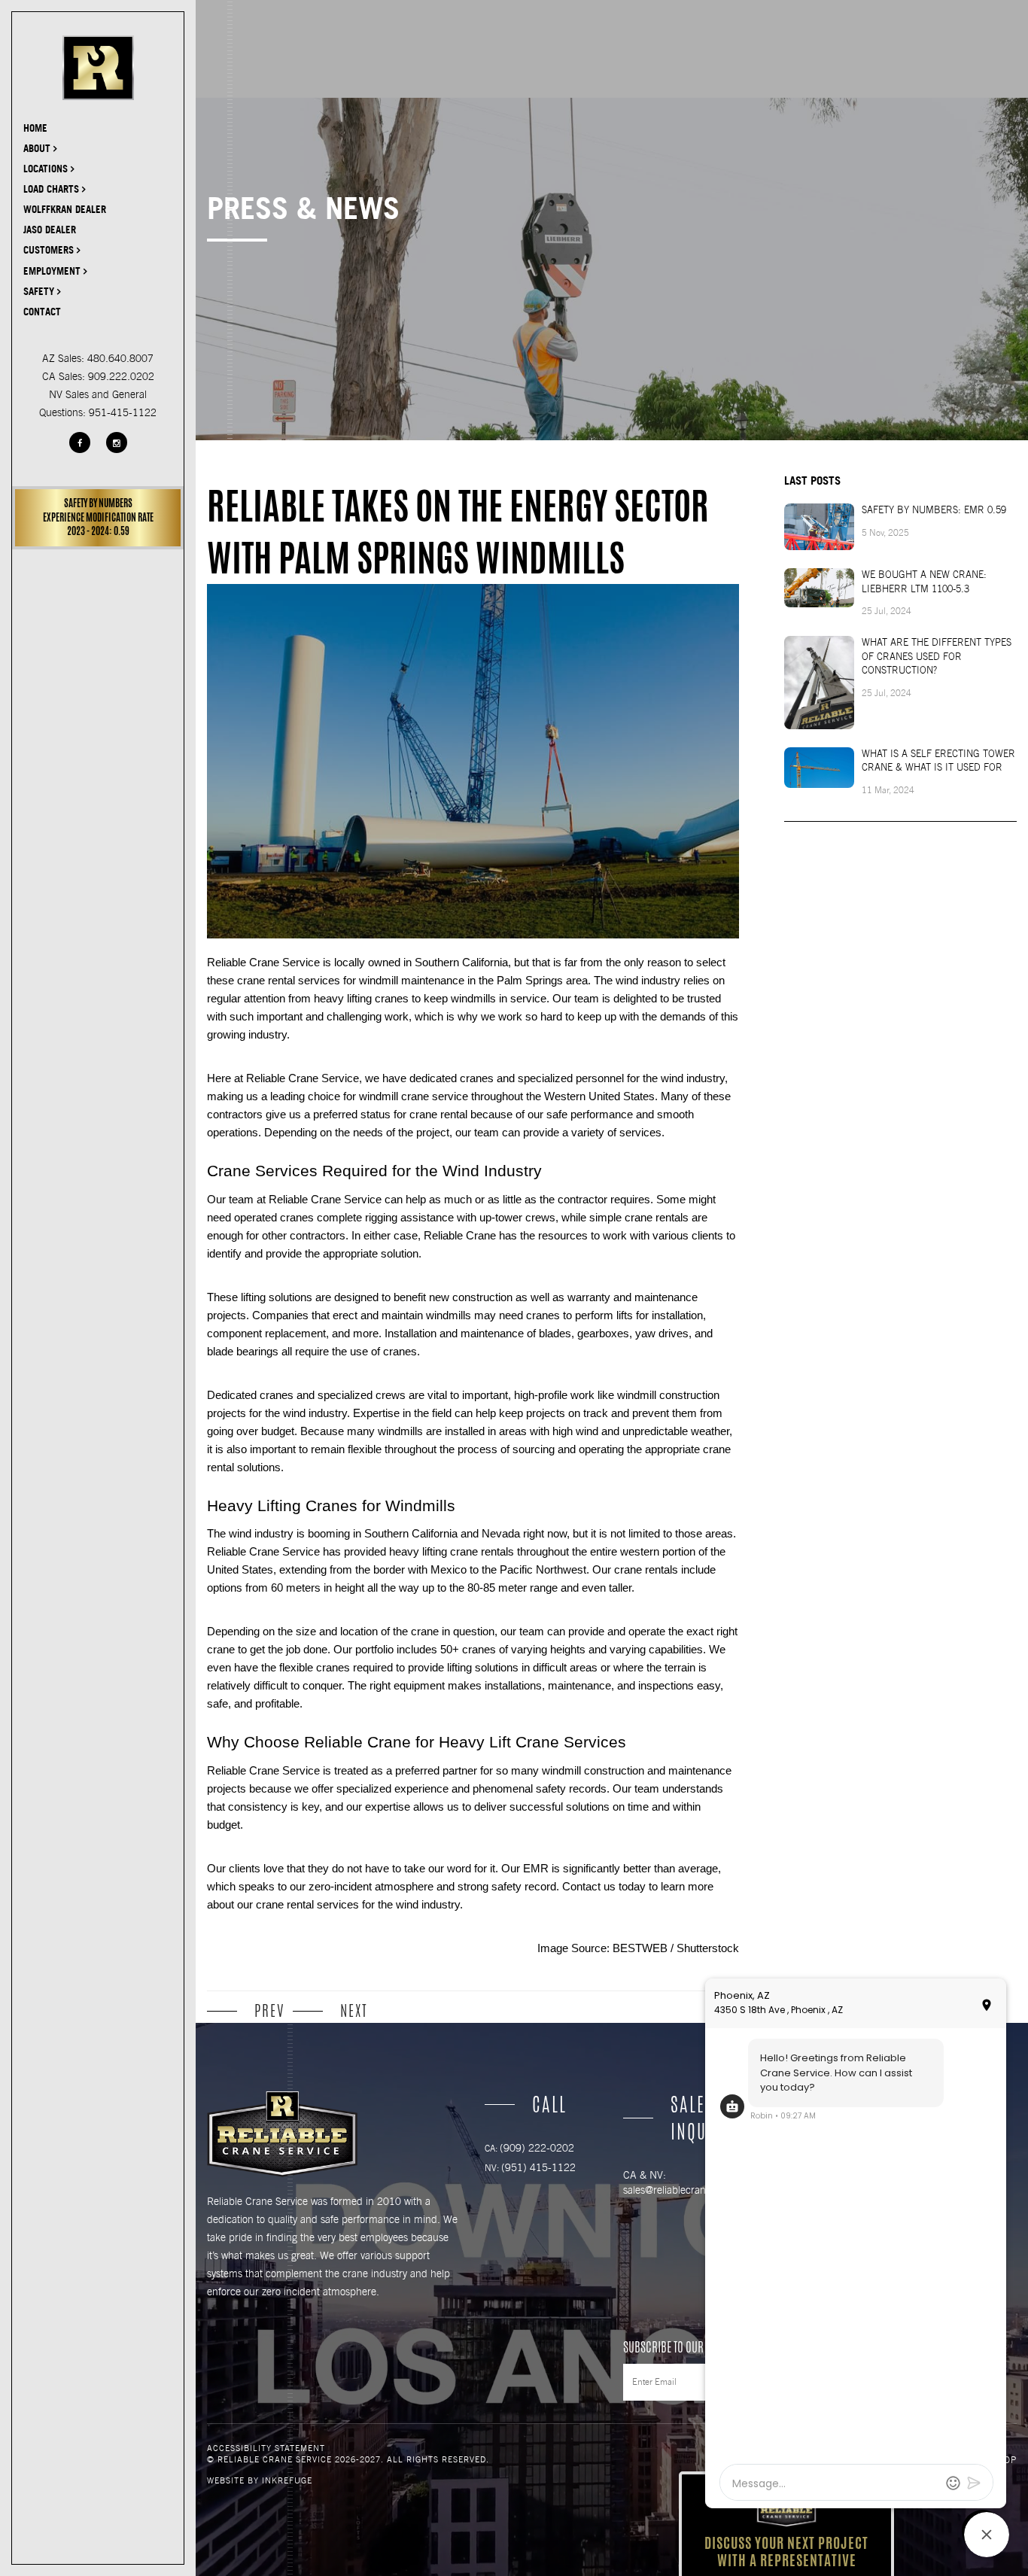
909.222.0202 (121, 376)
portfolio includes (396, 1650)
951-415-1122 (123, 412)
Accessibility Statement (266, 2448)
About (38, 148)
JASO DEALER (50, 230)
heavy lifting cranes (361, 999)
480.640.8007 (120, 358)
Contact (42, 312)
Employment (53, 271)
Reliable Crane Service (263, 1771)
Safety (40, 291)
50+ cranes (467, 1650)
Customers (50, 250)
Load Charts (53, 189)
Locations (47, 169)
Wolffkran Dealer (65, 209)
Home (35, 128)
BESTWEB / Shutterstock (676, 1948)
